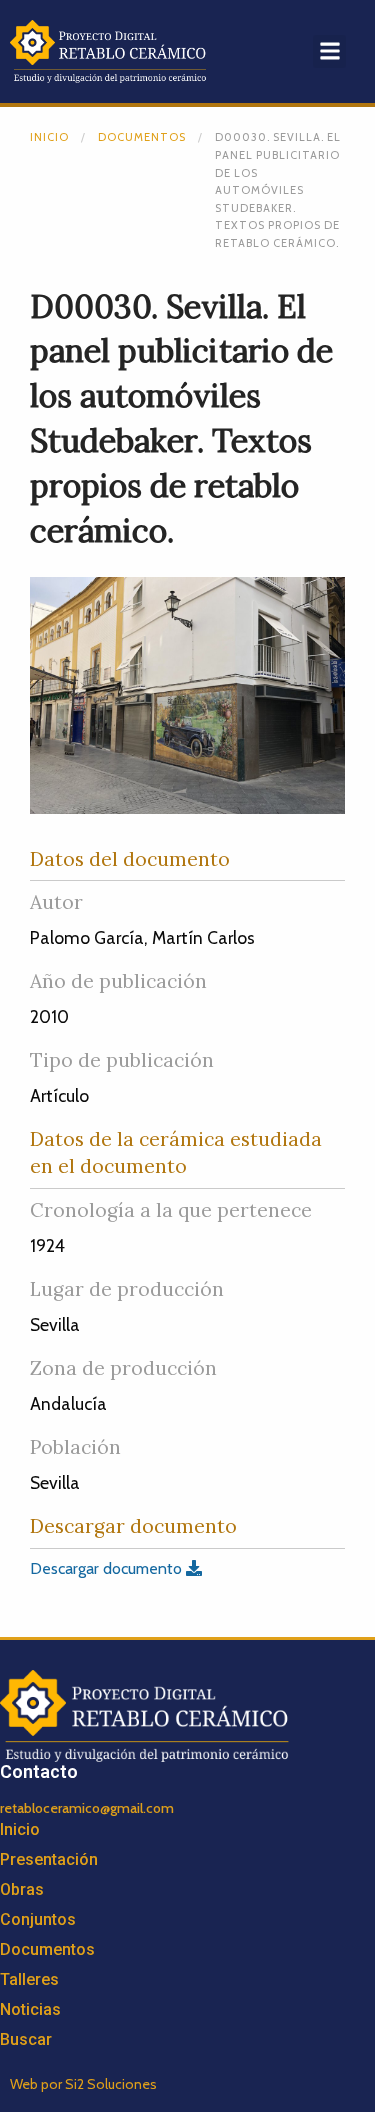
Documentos (142, 137)
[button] (329, 51)
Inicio (49, 137)
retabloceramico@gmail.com (87, 1808)
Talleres (29, 1979)
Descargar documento (108, 1568)
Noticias (30, 2009)
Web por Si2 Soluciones (83, 2084)
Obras (22, 1889)
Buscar (26, 2039)
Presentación (49, 1859)
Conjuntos (38, 1919)
